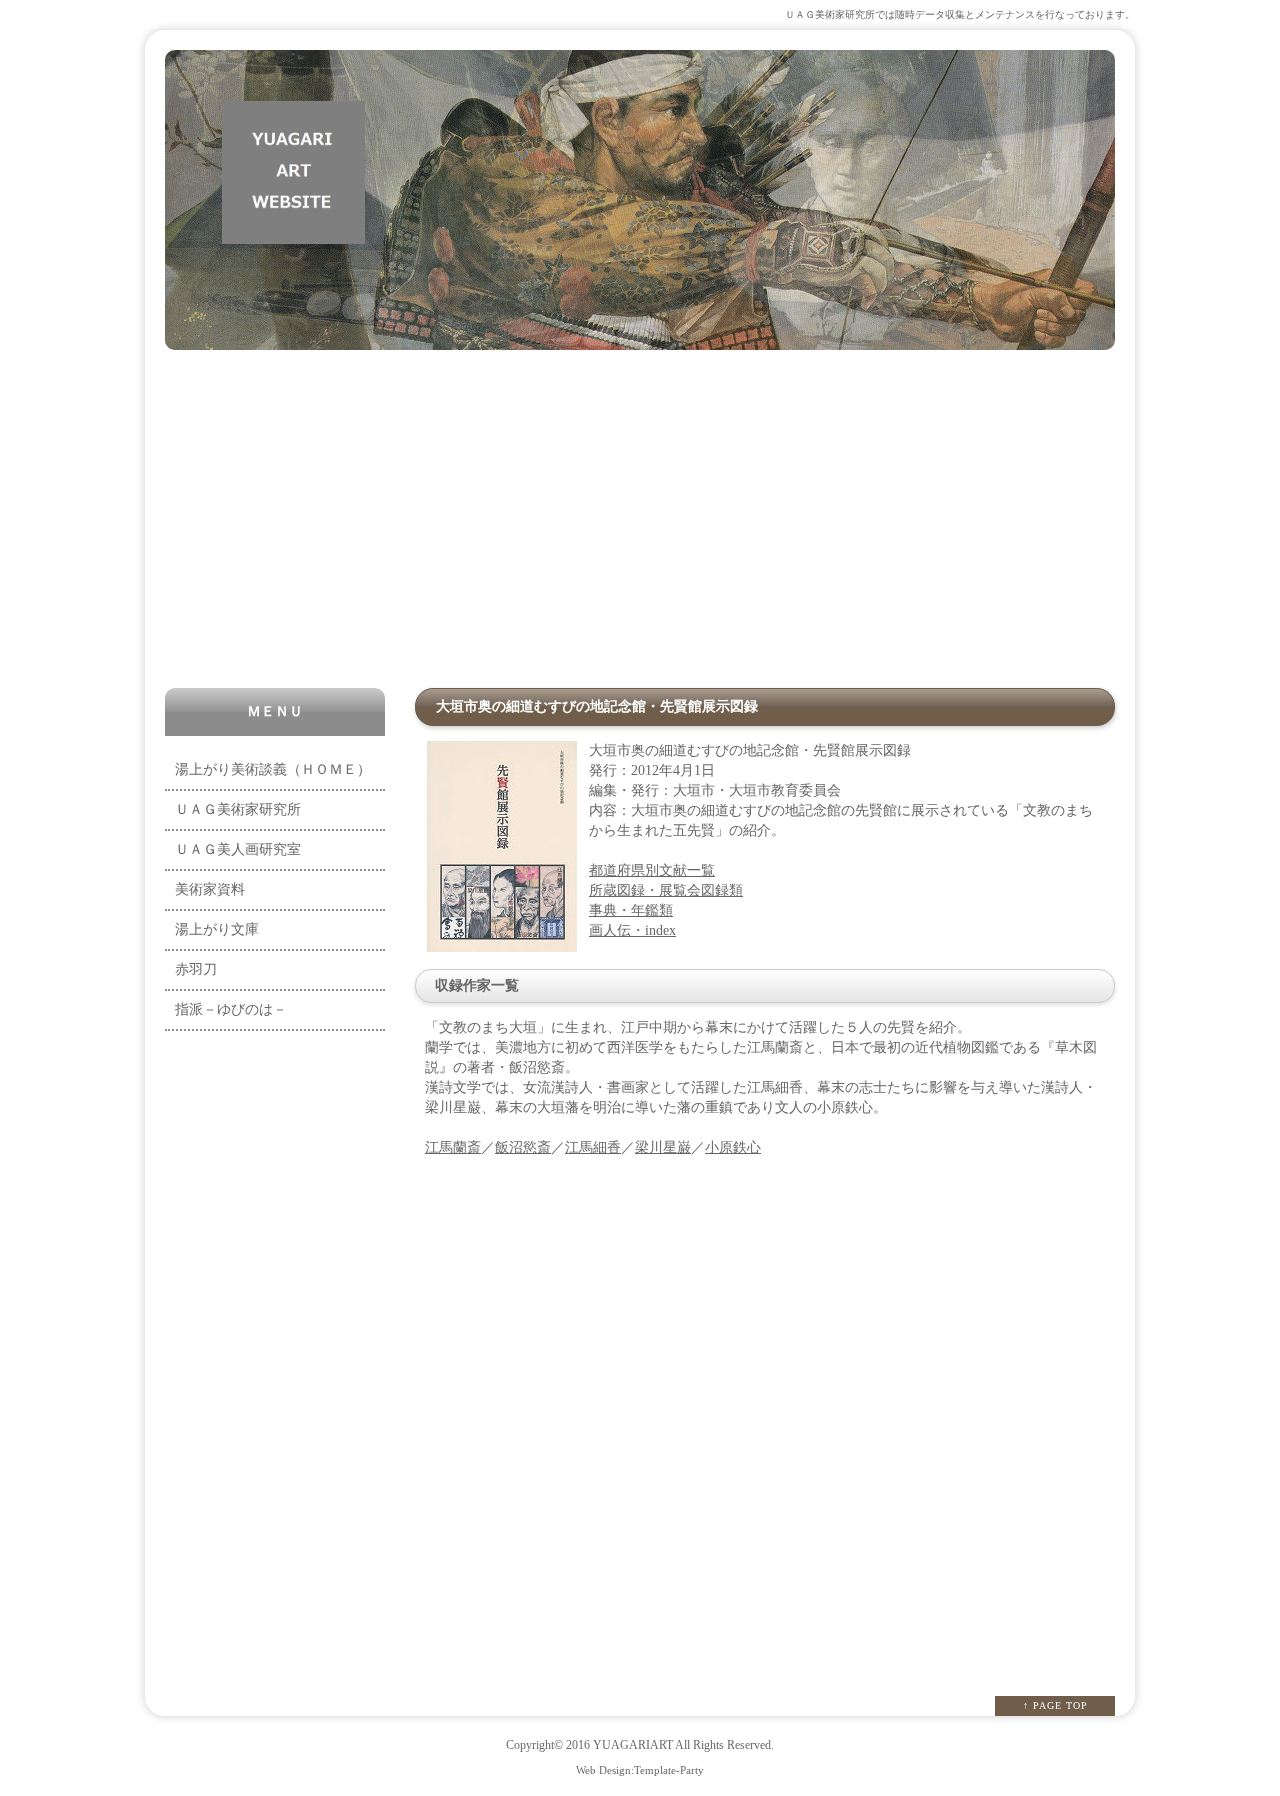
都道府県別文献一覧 (652, 870)
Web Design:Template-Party (640, 1770)
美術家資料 (210, 889)
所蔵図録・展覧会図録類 (666, 890)
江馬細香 (593, 1147)
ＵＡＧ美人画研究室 (238, 849)
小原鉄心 (733, 1147)
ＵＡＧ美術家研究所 (238, 809)
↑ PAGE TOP (1055, 1705)
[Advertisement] (640, 520)
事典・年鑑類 (631, 910)
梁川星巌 (663, 1147)
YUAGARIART (633, 1745)
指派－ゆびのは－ (231, 1009)
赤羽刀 (196, 969)
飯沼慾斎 (523, 1147)
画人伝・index (632, 930)
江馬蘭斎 (453, 1147)
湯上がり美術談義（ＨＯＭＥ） (273, 769)
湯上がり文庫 (217, 929)
